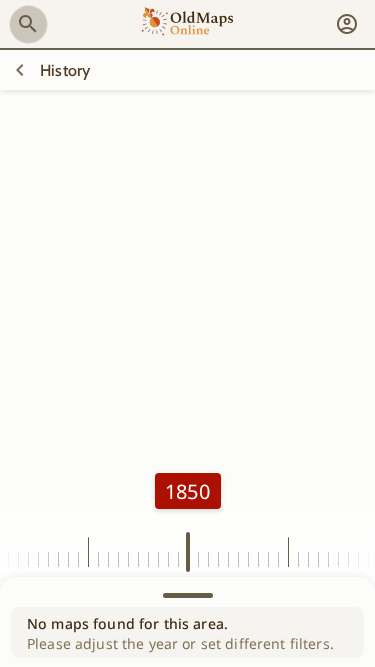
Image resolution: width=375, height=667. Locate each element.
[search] (28, 24)
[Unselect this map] (20, 70)
